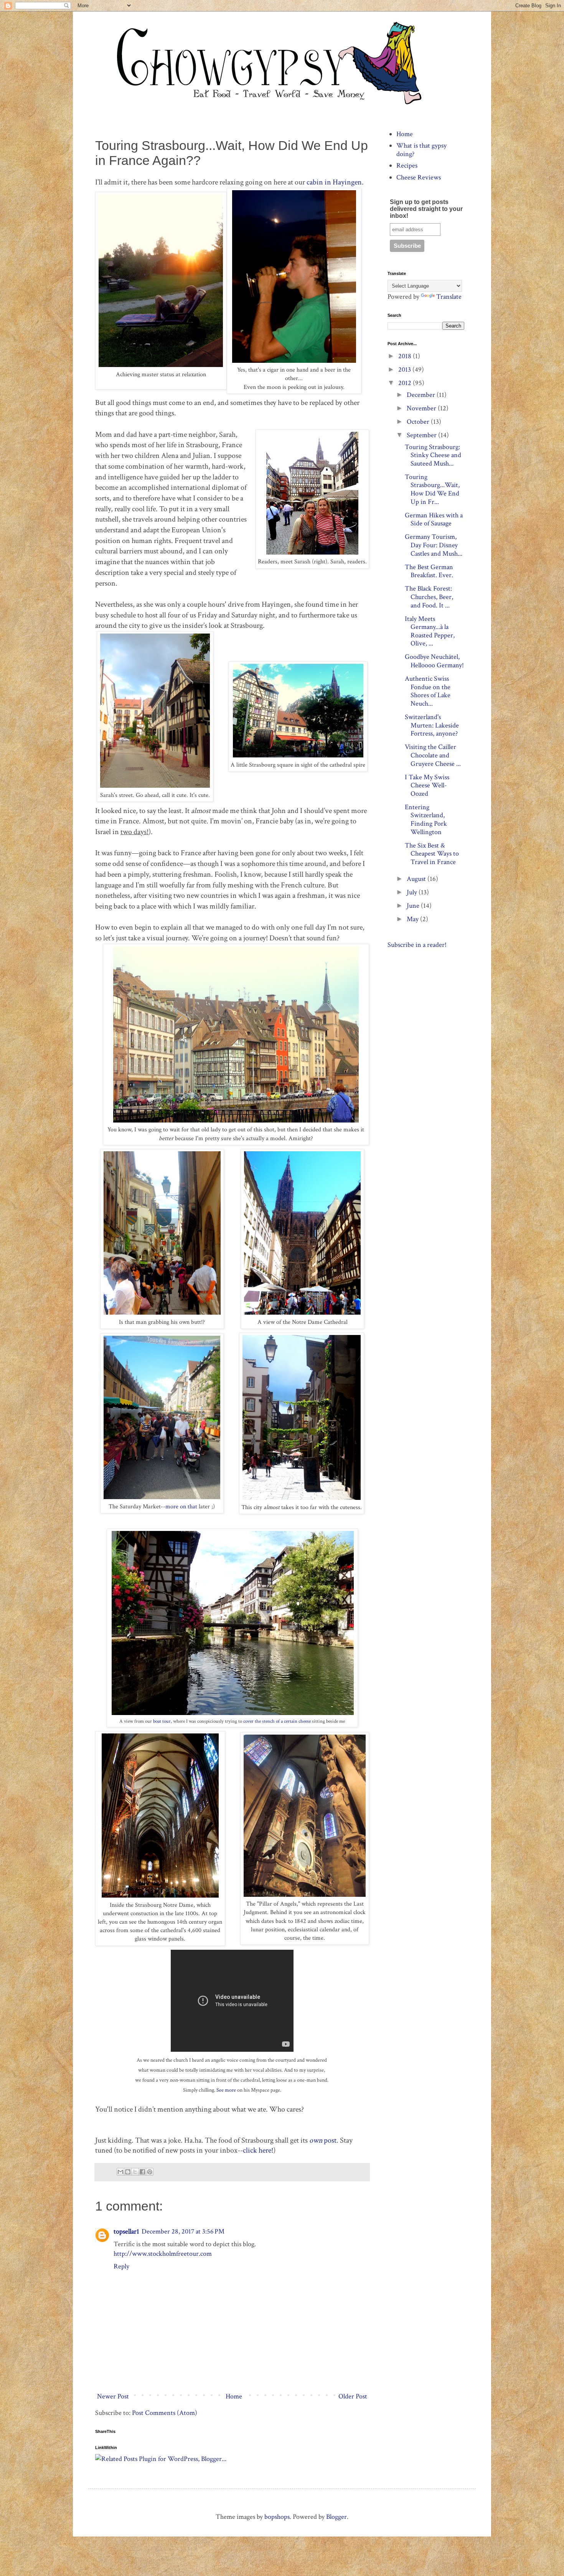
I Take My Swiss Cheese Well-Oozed (427, 785)
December (422, 395)
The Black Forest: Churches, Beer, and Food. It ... (429, 597)
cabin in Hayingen (333, 182)
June (414, 906)
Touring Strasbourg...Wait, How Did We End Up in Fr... (432, 489)
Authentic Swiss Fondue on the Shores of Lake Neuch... (428, 691)
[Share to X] (135, 2172)
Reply (121, 2266)
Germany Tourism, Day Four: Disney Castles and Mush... (434, 545)
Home (234, 2396)
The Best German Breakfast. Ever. (429, 571)
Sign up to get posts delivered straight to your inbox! (426, 209)
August (417, 879)
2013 (405, 370)
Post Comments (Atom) (165, 2413)
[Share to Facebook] (142, 2172)
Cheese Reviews (419, 177)
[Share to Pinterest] (150, 2172)
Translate (449, 297)
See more (226, 2090)
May (413, 919)
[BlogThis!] (128, 2172)
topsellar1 (126, 2231)
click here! (258, 2150)
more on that (182, 1507)
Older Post (353, 2396)
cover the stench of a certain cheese (278, 1721)
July (413, 892)
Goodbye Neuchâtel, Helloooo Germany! (434, 661)
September (422, 435)
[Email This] (120, 2172)
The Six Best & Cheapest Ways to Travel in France (432, 854)
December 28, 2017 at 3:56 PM (183, 2231)
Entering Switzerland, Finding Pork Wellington (426, 820)
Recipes (407, 165)
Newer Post (113, 2396)
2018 (406, 356)
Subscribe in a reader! (417, 945)
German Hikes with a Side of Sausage (434, 519)
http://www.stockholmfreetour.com (163, 2254)
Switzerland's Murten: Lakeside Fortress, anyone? (432, 725)
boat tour (162, 1721)
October (419, 422)
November (422, 408)
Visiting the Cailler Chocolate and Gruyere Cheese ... (433, 755)
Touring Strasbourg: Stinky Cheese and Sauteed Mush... (433, 455)
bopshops (277, 2517)
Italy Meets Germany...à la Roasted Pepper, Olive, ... (430, 631)
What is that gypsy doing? (421, 150)
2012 (406, 383)
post (323, 2140)
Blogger (336, 2517)
